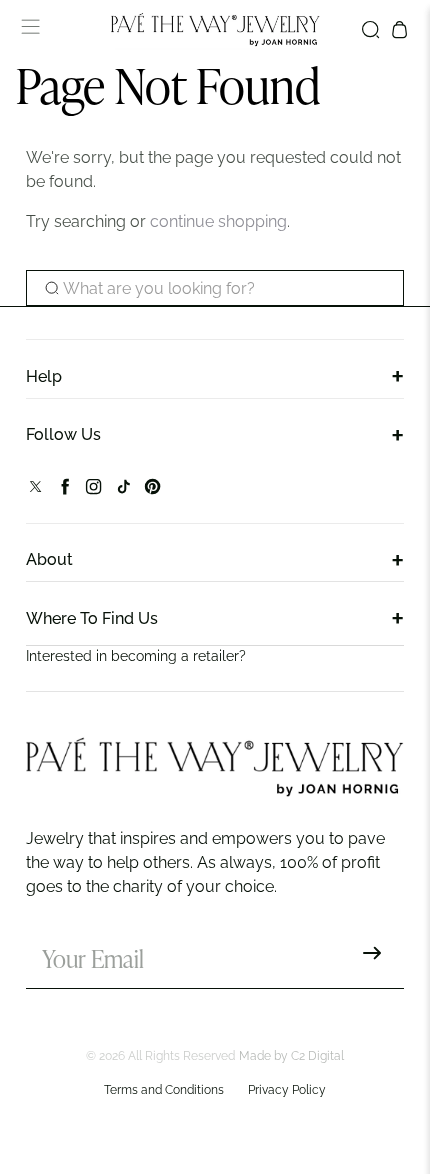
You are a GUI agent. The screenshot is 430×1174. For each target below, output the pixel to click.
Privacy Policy (287, 1090)
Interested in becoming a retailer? (136, 656)
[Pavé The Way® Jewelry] (215, 29)
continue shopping (218, 221)
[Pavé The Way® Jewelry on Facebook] (64, 490)
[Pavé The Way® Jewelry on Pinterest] (152, 490)
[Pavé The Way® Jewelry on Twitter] (35, 490)
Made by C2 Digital (291, 1056)
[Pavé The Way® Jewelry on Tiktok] (123, 490)
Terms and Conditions (164, 1090)
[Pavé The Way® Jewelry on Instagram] (93, 490)
